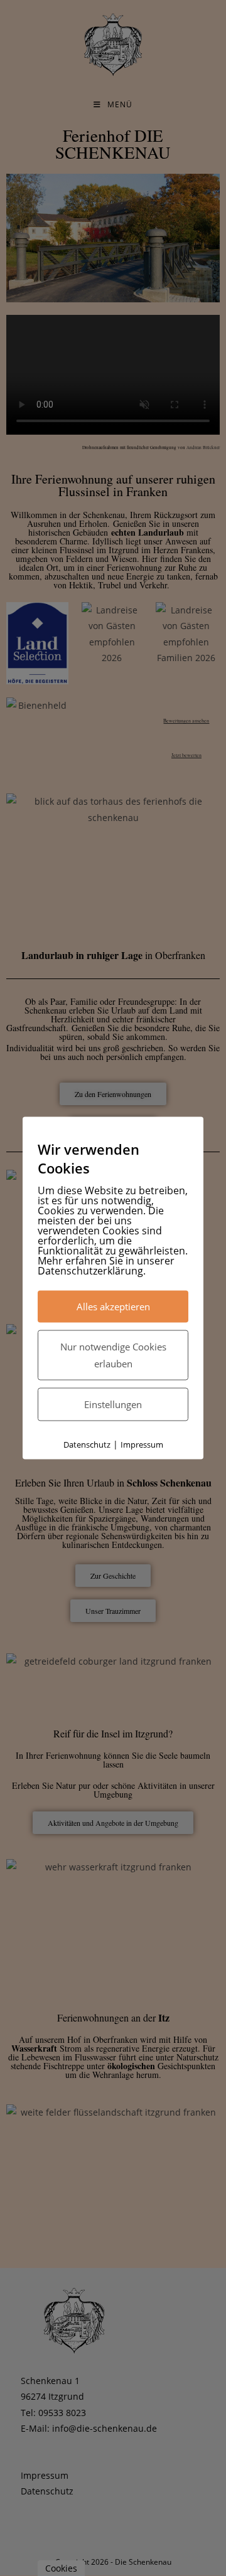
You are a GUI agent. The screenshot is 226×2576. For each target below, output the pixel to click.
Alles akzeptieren (113, 1307)
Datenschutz (87, 1444)
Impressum (142, 1444)
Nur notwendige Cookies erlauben (113, 1355)
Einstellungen (113, 1404)
